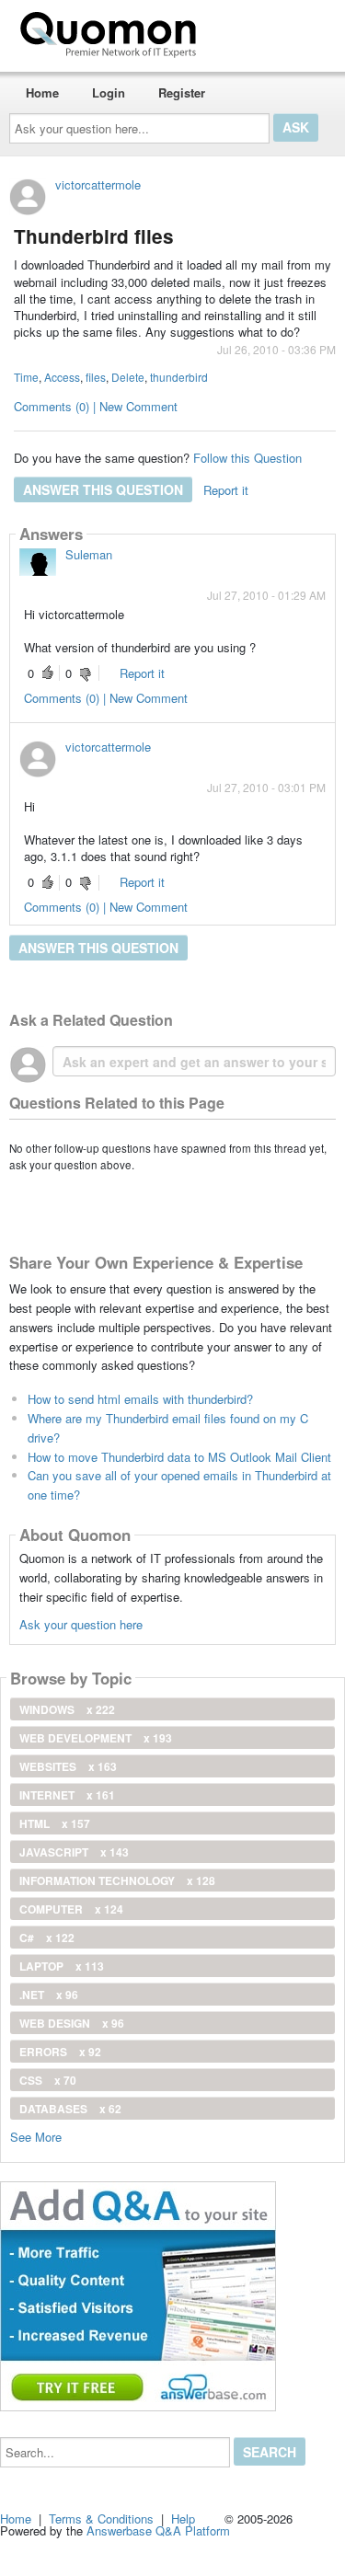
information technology (117, 1880)
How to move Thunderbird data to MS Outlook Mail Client (179, 1457)
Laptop (62, 1966)
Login (109, 92)
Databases (70, 2109)
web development (96, 1738)
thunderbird (179, 377)
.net (49, 1995)
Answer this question (103, 489)
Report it (226, 490)
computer (71, 1909)
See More (36, 2136)
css (48, 2080)
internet (67, 1795)
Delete (128, 377)
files (96, 377)
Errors (60, 2052)
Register (182, 92)
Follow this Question (247, 458)
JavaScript (74, 1852)
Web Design (72, 2023)
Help (183, 2518)
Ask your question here (81, 1624)
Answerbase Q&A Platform (158, 2530)
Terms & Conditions (101, 2518)
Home (42, 92)
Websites (68, 1766)
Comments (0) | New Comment (96, 406)
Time (26, 377)
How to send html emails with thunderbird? (140, 1399)
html (55, 1823)
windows (67, 1709)
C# (47, 1938)
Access (62, 377)
